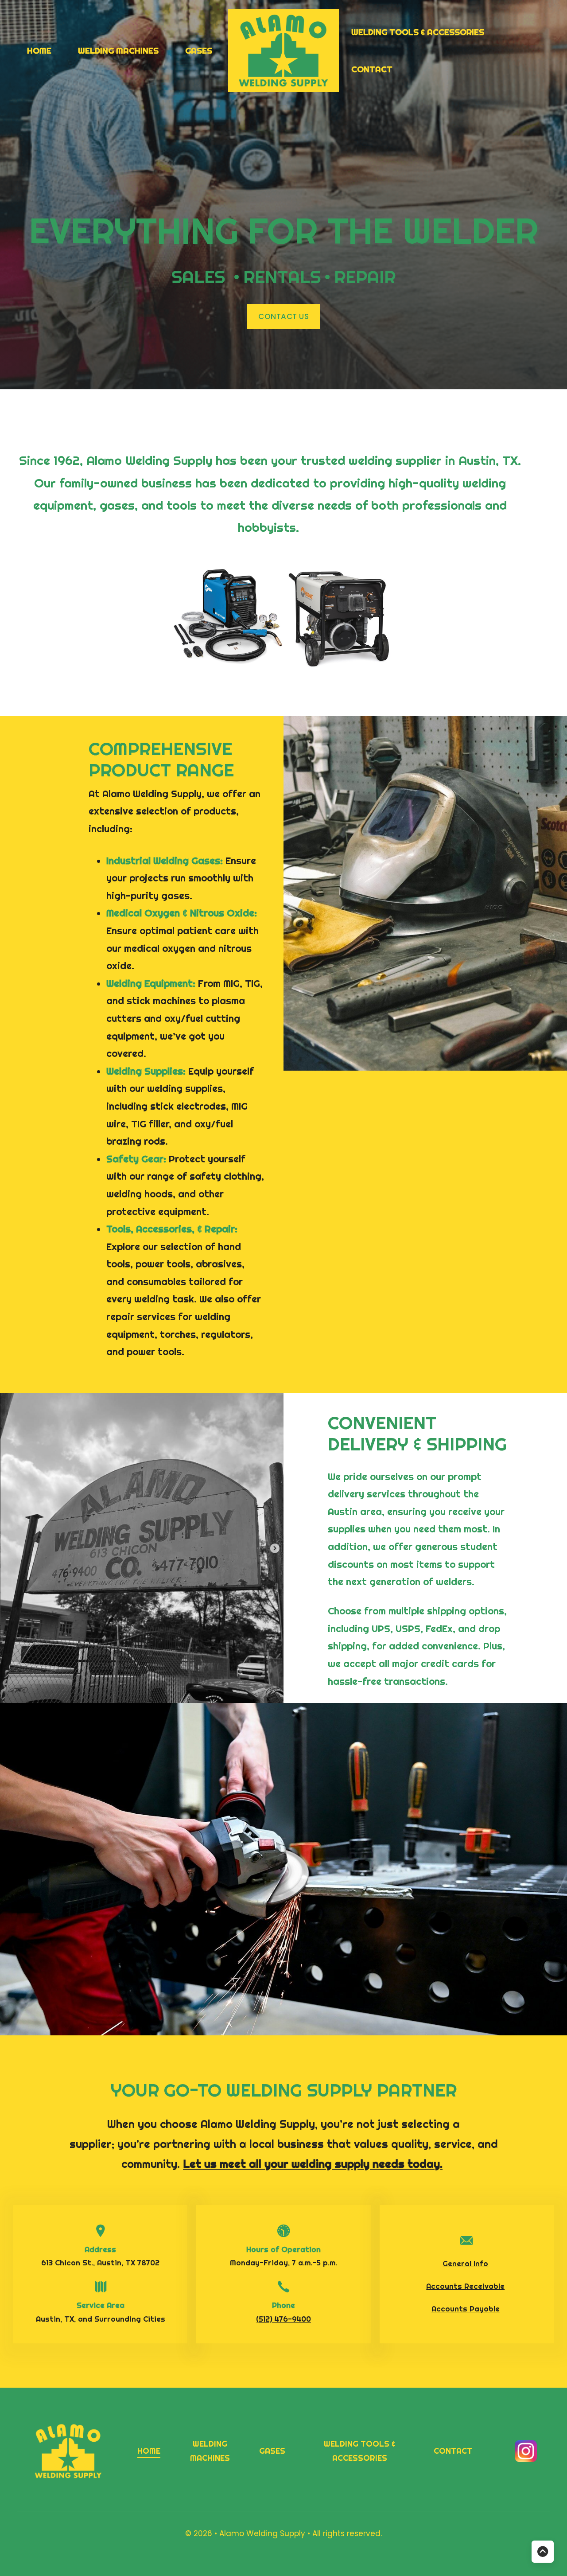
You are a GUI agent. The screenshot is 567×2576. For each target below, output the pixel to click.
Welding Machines (118, 51)
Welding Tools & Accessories (418, 32)
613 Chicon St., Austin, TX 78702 (100, 2263)
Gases (199, 51)
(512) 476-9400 (283, 2319)
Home (39, 51)
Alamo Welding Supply (263, 2533)
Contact (372, 69)
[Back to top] (543, 2552)
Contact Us (283, 316)
